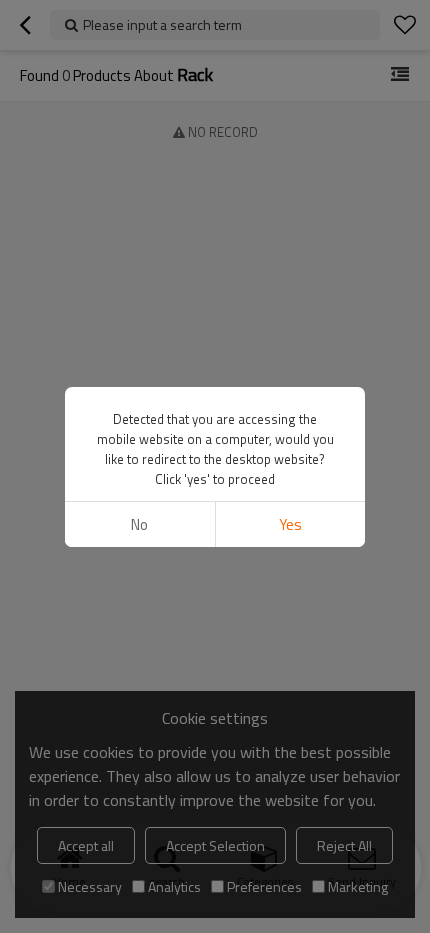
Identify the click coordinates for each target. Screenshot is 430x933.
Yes (290, 524)
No (139, 524)
